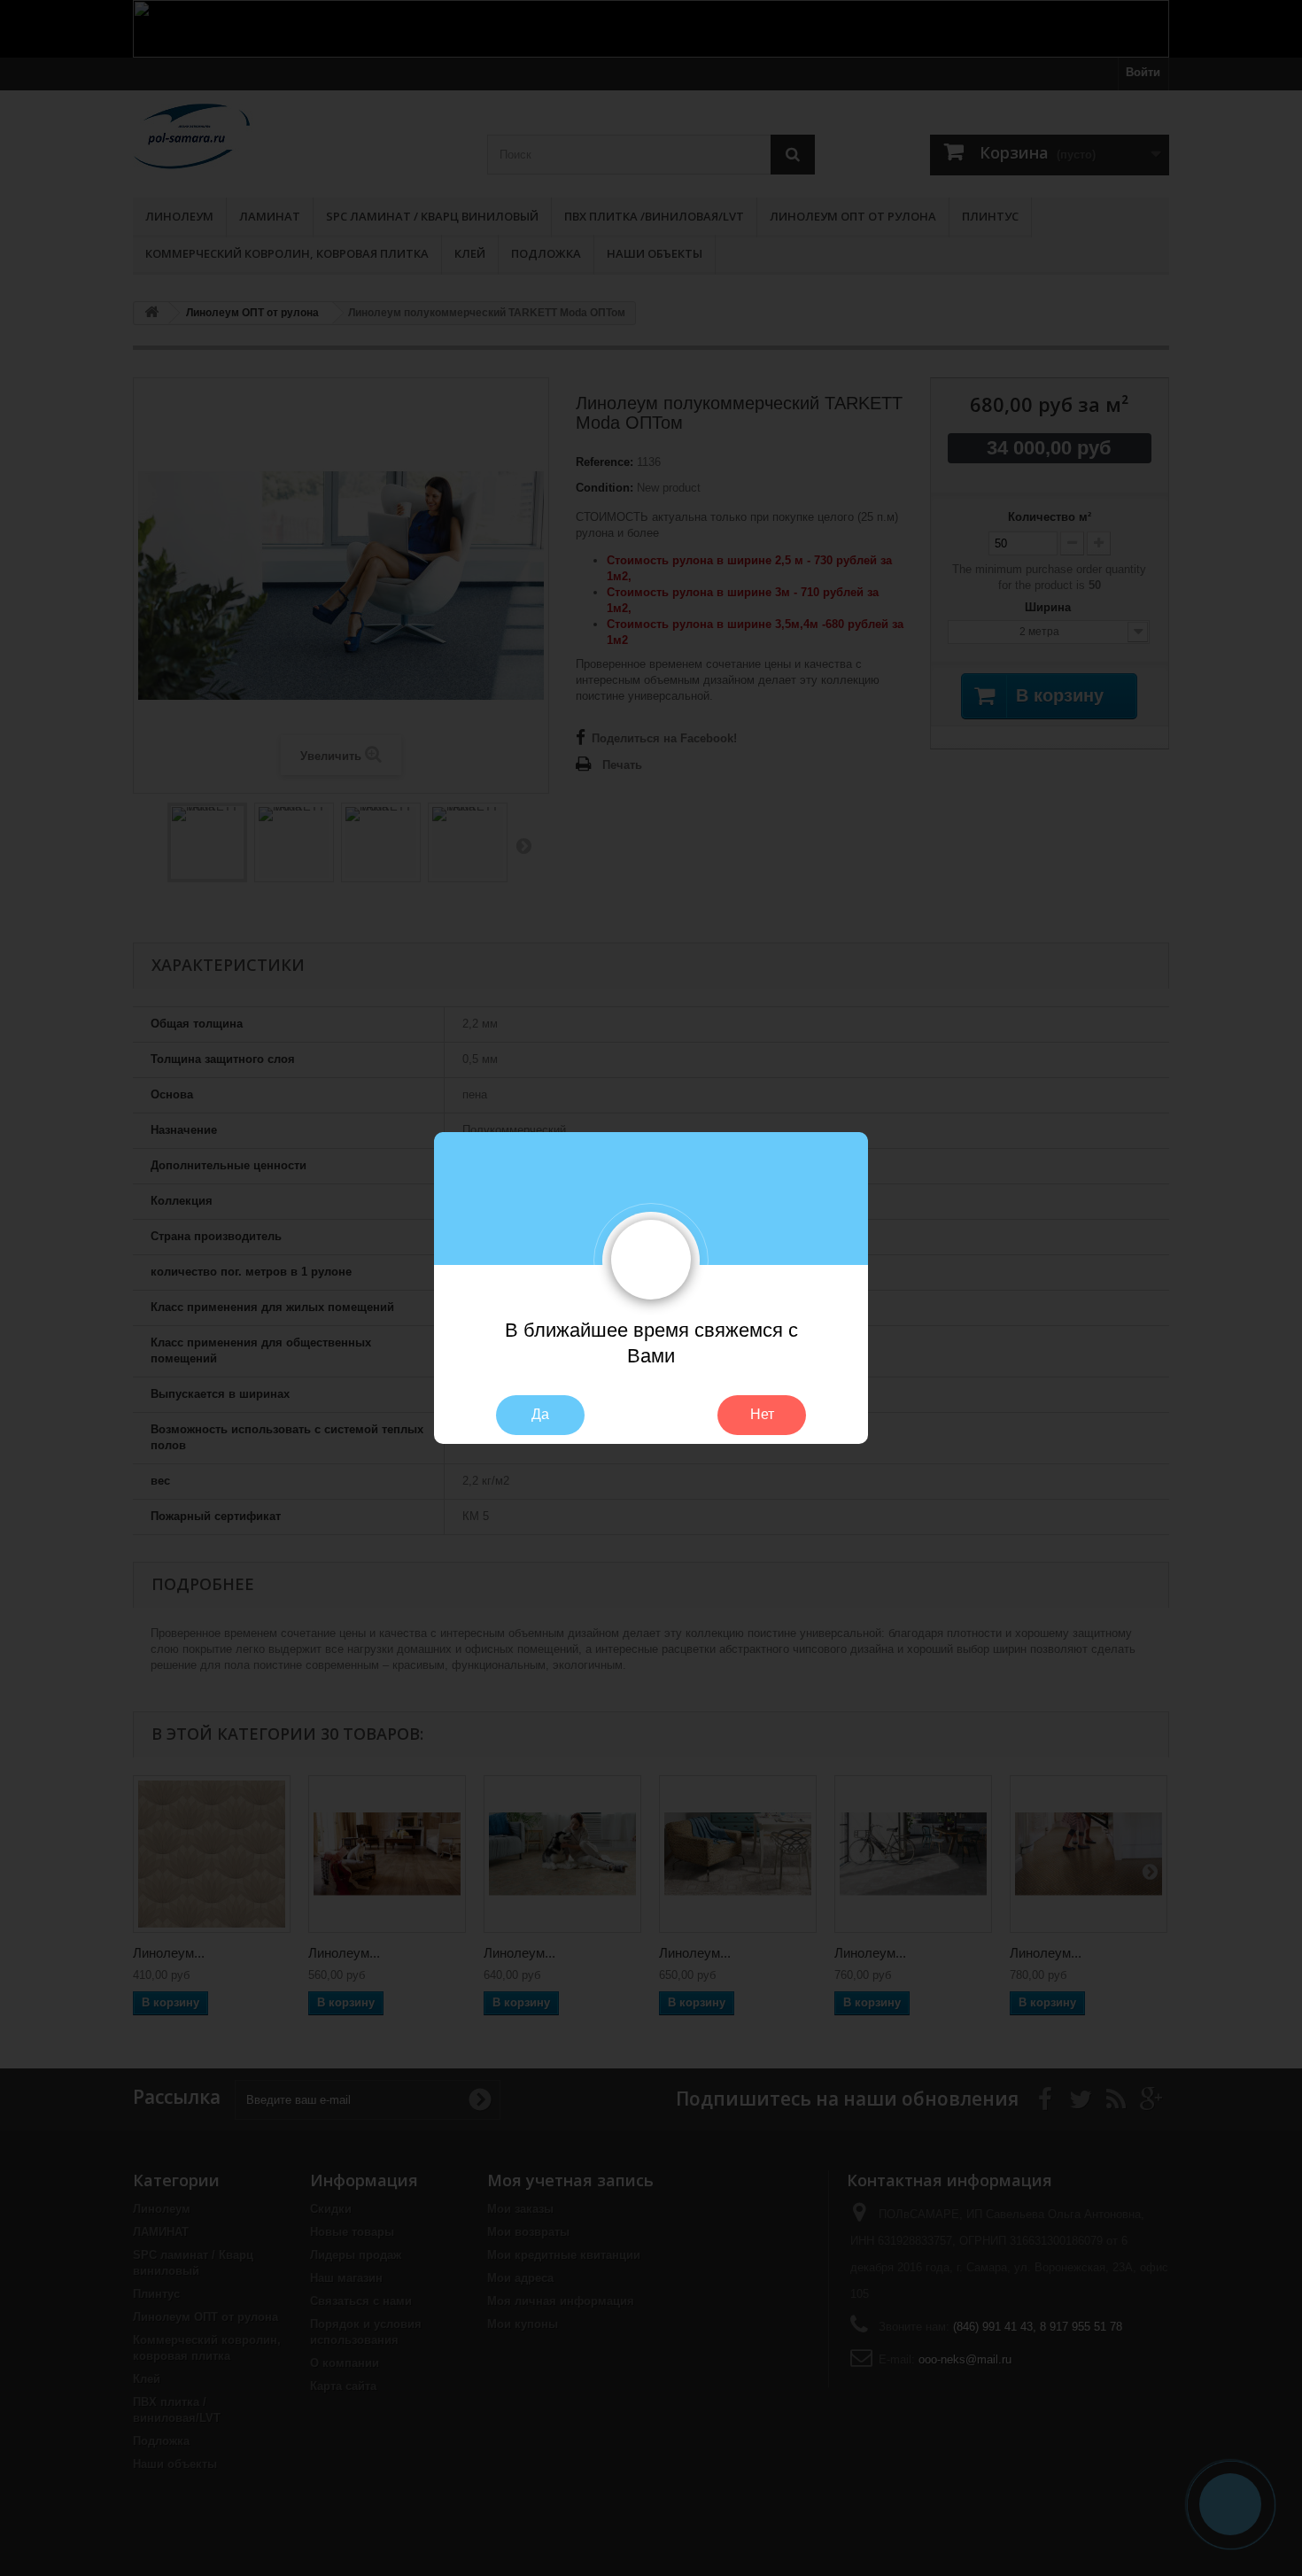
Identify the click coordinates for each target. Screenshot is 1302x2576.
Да (540, 1414)
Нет (762, 1414)
